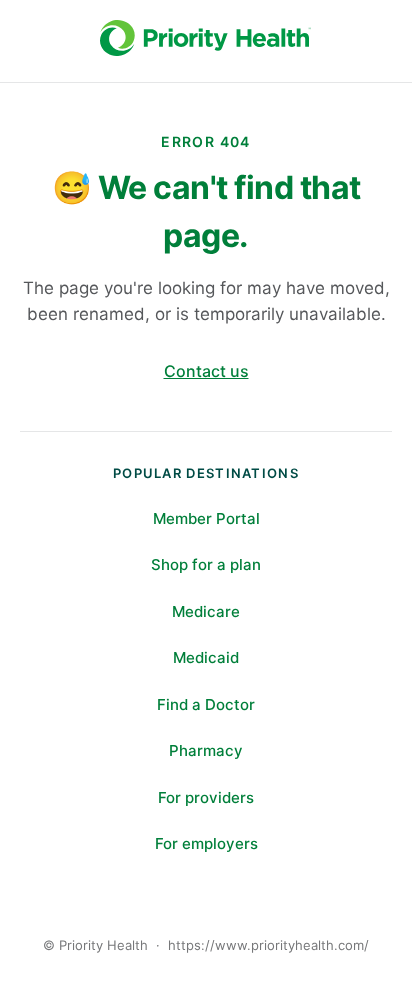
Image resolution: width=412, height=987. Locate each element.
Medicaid (206, 657)
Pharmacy (206, 750)
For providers (206, 797)
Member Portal (206, 518)
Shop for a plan (206, 564)
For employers (206, 843)
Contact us (206, 371)
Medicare (206, 611)
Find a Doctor (206, 704)
